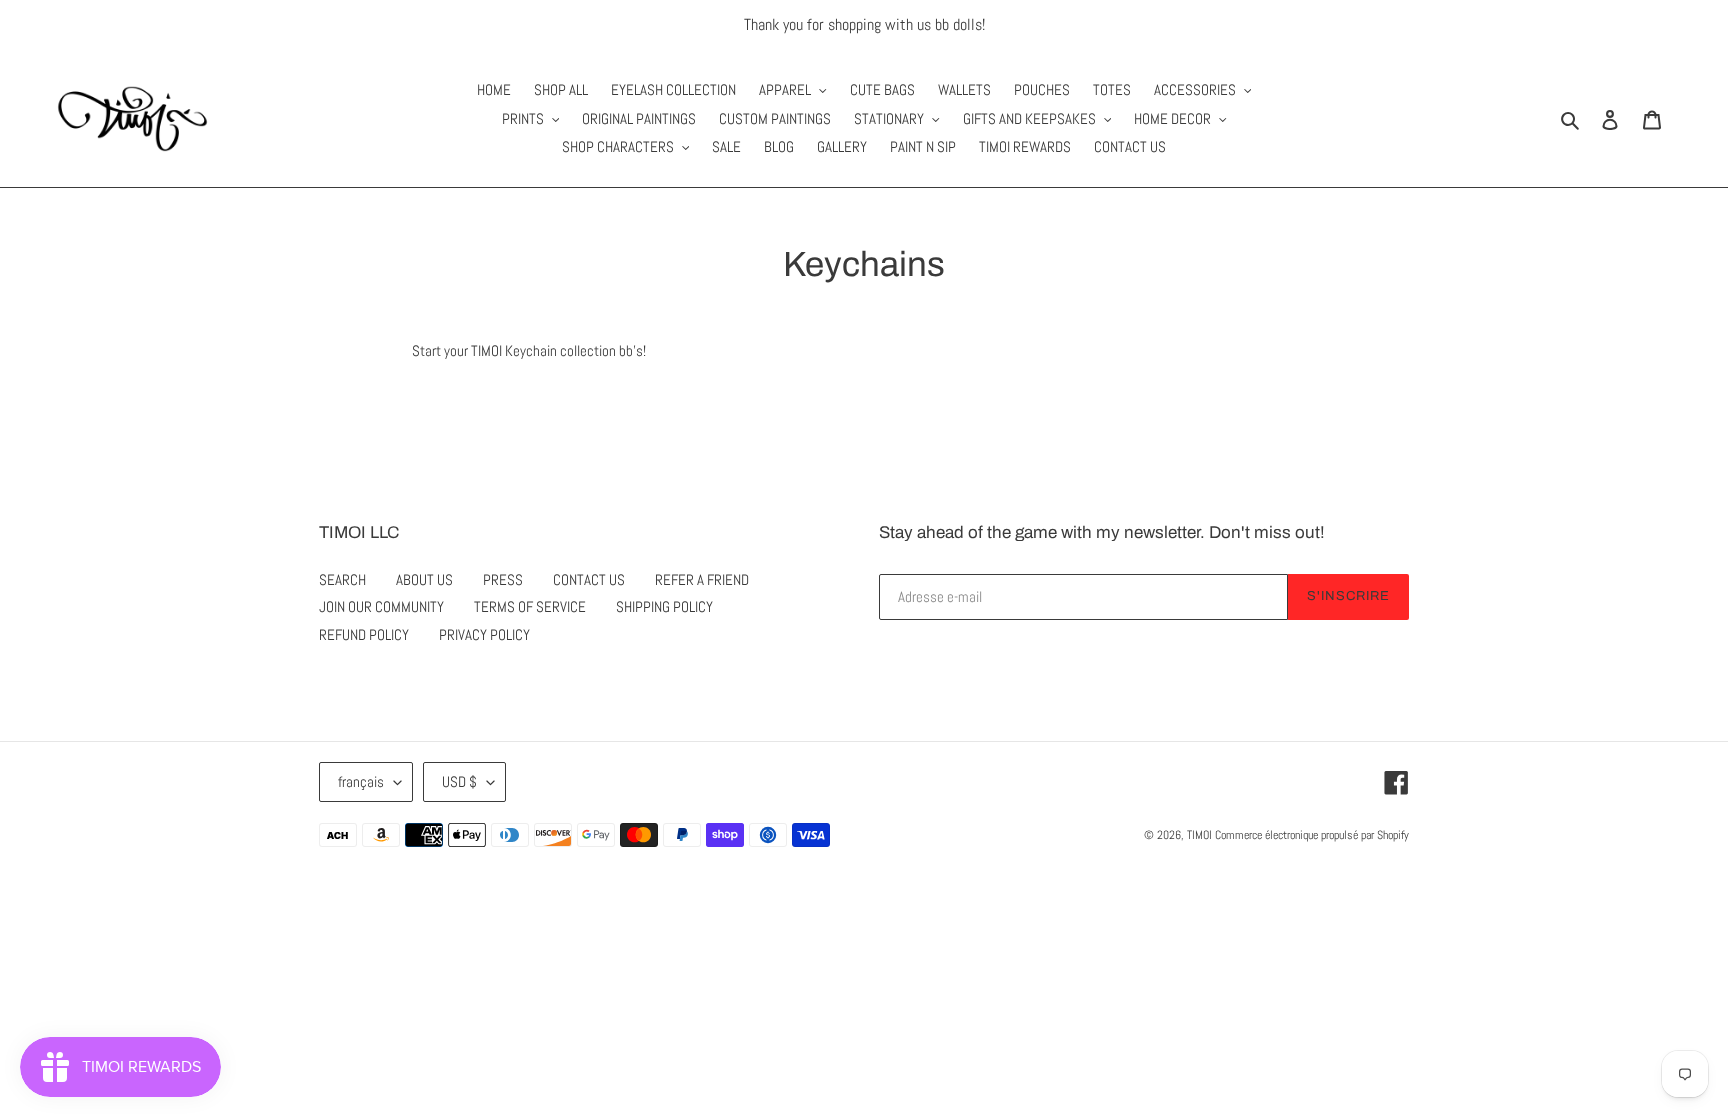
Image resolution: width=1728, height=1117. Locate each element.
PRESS (503, 579)
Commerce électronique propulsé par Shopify (1312, 835)
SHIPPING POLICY (664, 606)
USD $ (459, 781)
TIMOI (1199, 835)
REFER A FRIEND (702, 579)
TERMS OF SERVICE (530, 606)
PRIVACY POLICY (484, 634)
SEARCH (342, 579)
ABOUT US (424, 579)
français (361, 781)
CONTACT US (589, 579)
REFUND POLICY (364, 634)
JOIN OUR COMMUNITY (381, 606)
